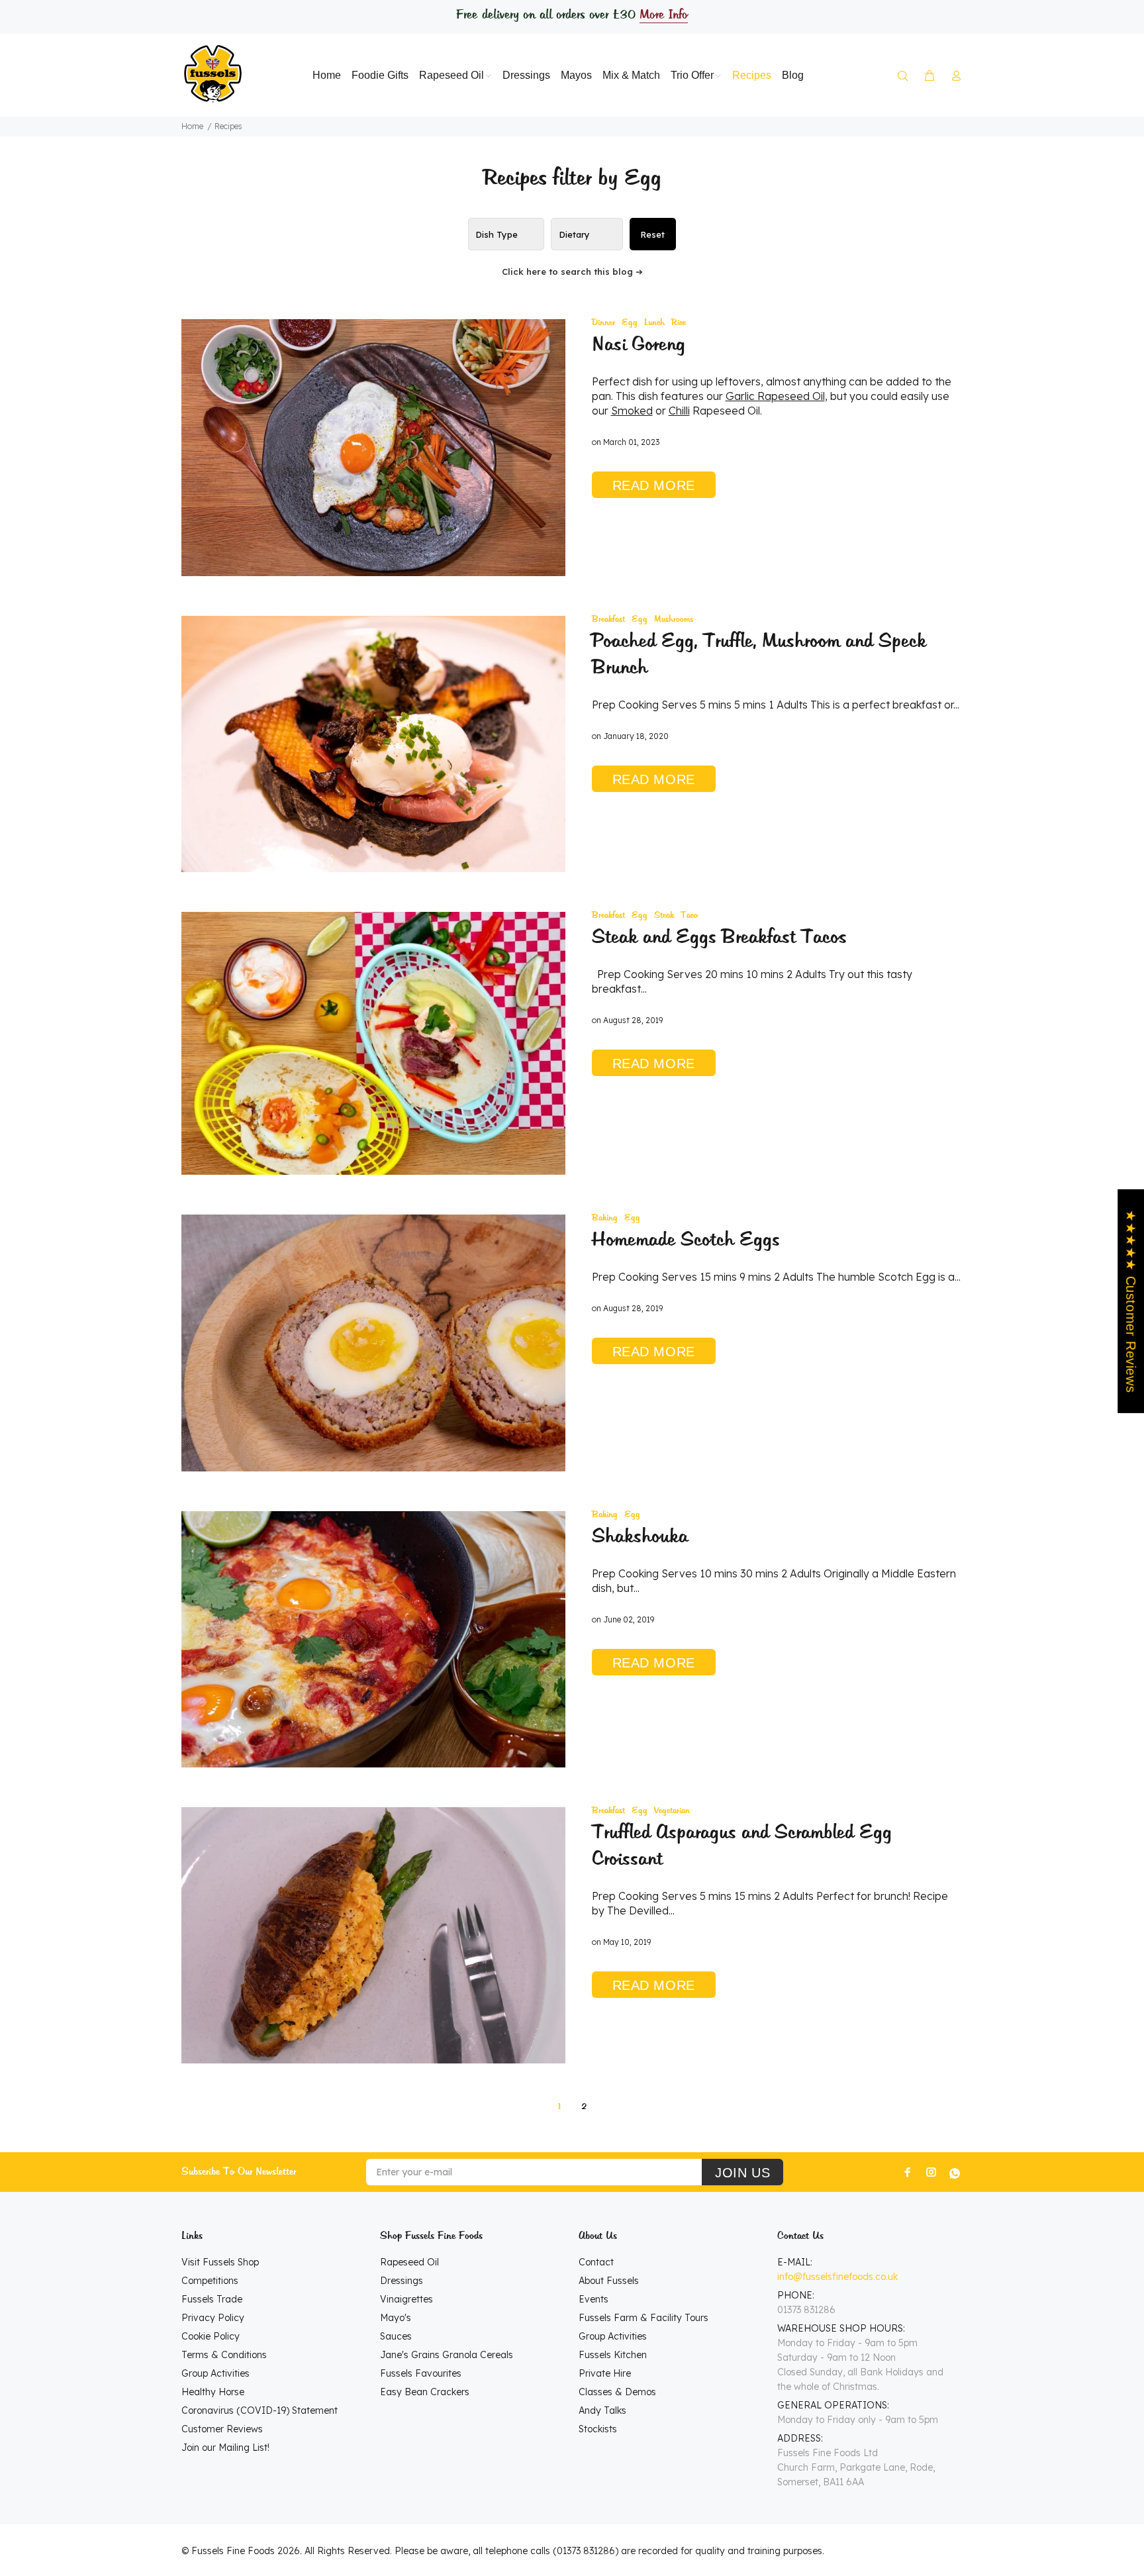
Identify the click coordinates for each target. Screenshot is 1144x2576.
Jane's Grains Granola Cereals (447, 2355)
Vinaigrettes (406, 2299)
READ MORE (654, 485)
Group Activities (215, 2373)
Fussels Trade (212, 2299)
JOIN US (742, 2173)
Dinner (603, 323)
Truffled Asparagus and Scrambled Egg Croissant (742, 1846)
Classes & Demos (617, 2392)
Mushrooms (674, 619)
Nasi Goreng (639, 345)
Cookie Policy (211, 2336)
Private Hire (605, 2373)
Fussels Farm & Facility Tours (643, 2318)
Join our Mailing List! (225, 2448)
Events (594, 2299)
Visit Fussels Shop (220, 2262)
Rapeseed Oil (409, 2262)
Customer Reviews (222, 2429)
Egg (630, 323)
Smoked (632, 411)
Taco (689, 916)
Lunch (654, 323)
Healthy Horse (213, 2392)
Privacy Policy (213, 2318)
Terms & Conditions (224, 2355)
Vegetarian (672, 1811)
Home (192, 126)
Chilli (679, 411)
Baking (605, 1218)
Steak (664, 916)
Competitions (210, 2281)
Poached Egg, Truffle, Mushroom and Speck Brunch (759, 655)
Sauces (396, 2336)
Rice (679, 323)
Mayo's (396, 2318)
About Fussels (609, 2281)
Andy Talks (602, 2410)
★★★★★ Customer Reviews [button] (1131, 1301)
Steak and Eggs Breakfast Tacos (719, 938)
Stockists (598, 2429)
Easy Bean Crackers (425, 2392)
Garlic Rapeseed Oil (775, 396)
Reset (652, 234)
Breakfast (608, 619)
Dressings (402, 2281)
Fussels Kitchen (613, 2355)
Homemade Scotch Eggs (686, 1240)
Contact (596, 2262)
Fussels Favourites (421, 2373)
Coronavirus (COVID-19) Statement (260, 2410)
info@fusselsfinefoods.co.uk (837, 2277)
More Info (663, 15)
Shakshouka (640, 1537)
